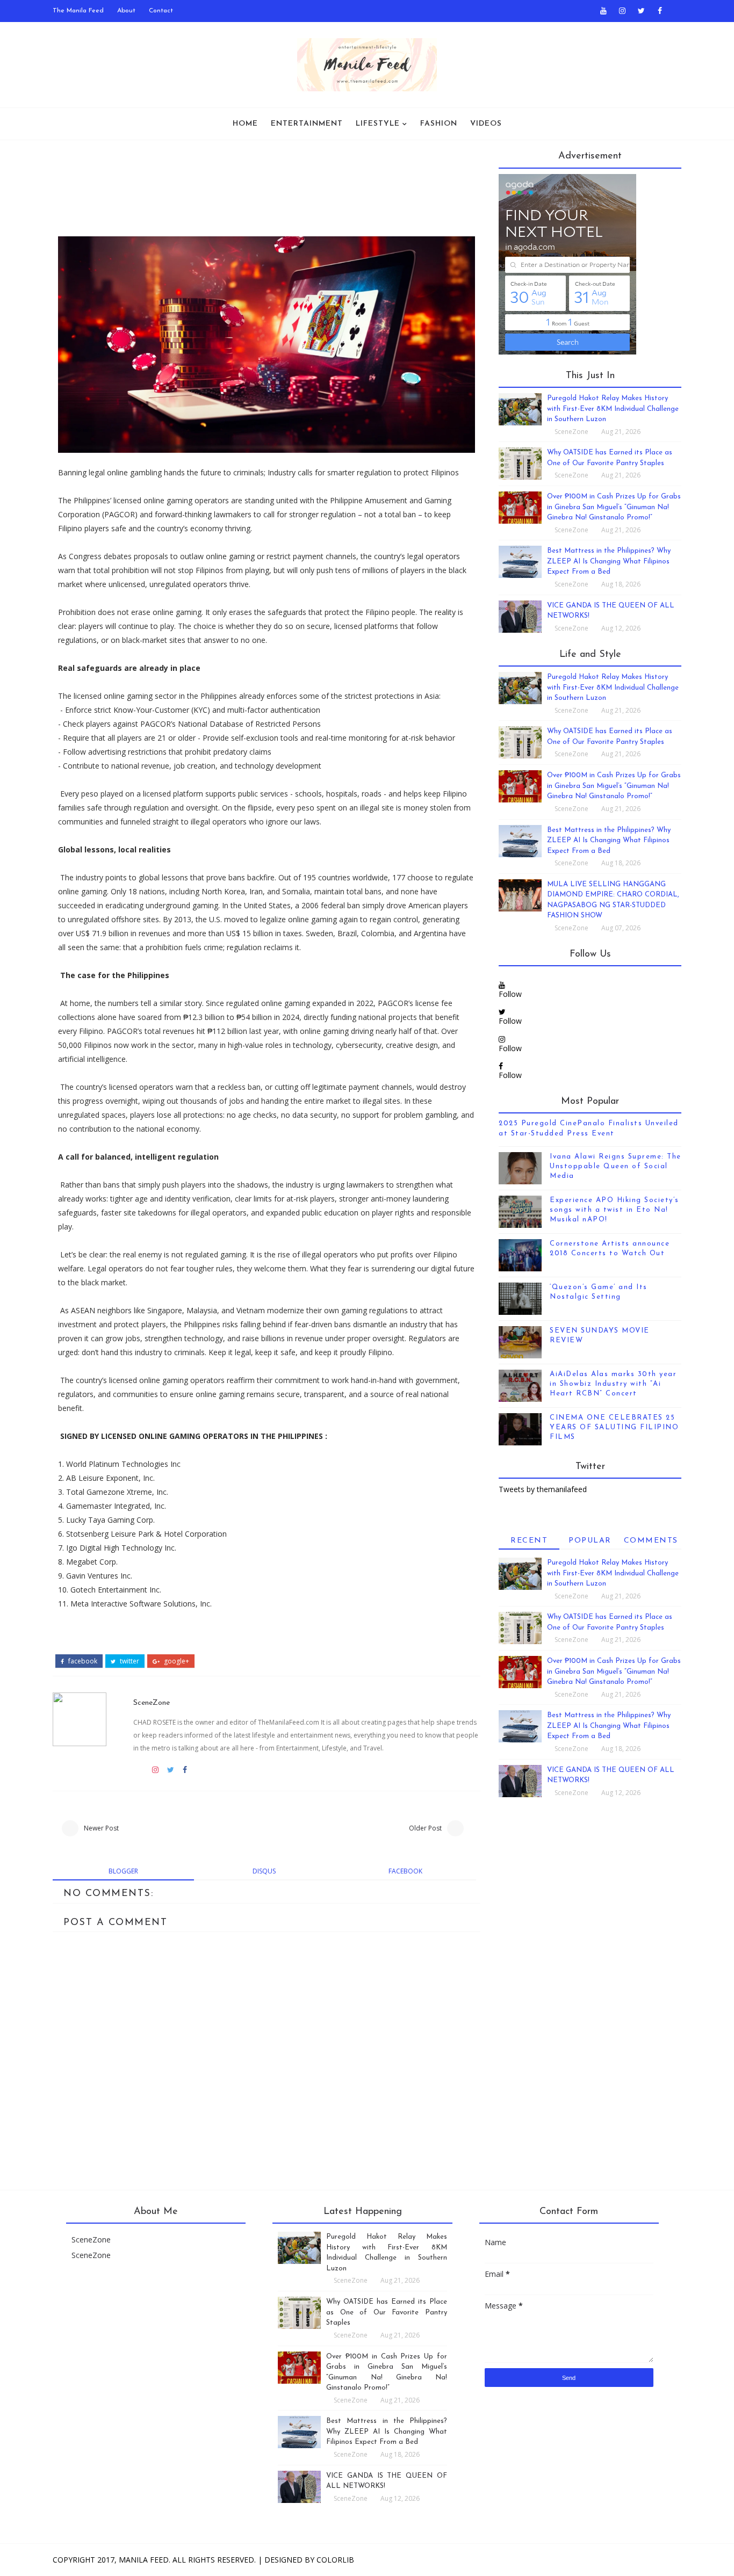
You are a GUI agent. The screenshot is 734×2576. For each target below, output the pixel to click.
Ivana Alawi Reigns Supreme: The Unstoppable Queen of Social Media (616, 1166)
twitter (129, 1661)
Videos (486, 124)
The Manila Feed (78, 11)
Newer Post (101, 1828)
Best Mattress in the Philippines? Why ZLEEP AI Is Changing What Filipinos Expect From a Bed (609, 561)
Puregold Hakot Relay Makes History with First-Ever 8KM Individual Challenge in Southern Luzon (613, 409)
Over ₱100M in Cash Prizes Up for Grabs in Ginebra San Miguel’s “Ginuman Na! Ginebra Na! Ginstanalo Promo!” (614, 507)
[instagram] (622, 11)
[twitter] (641, 11)
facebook (82, 1661)
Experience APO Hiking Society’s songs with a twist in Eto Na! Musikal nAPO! (614, 1210)
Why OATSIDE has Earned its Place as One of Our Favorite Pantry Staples (386, 2312)
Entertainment (307, 124)
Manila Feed (144, 2560)
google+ (176, 1661)
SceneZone (152, 1703)
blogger (123, 1871)
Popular (590, 1541)
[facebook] (660, 11)
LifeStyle (378, 124)
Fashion (439, 124)
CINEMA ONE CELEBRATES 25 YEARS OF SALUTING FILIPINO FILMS (614, 1427)
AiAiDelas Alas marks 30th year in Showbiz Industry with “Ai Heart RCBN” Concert (613, 1384)
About (126, 11)
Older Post (425, 1828)
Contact (161, 11)
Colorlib (335, 2560)
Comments (651, 1541)
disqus (264, 1871)
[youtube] (603, 11)
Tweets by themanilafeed (543, 1489)
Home (245, 124)
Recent (529, 1541)
